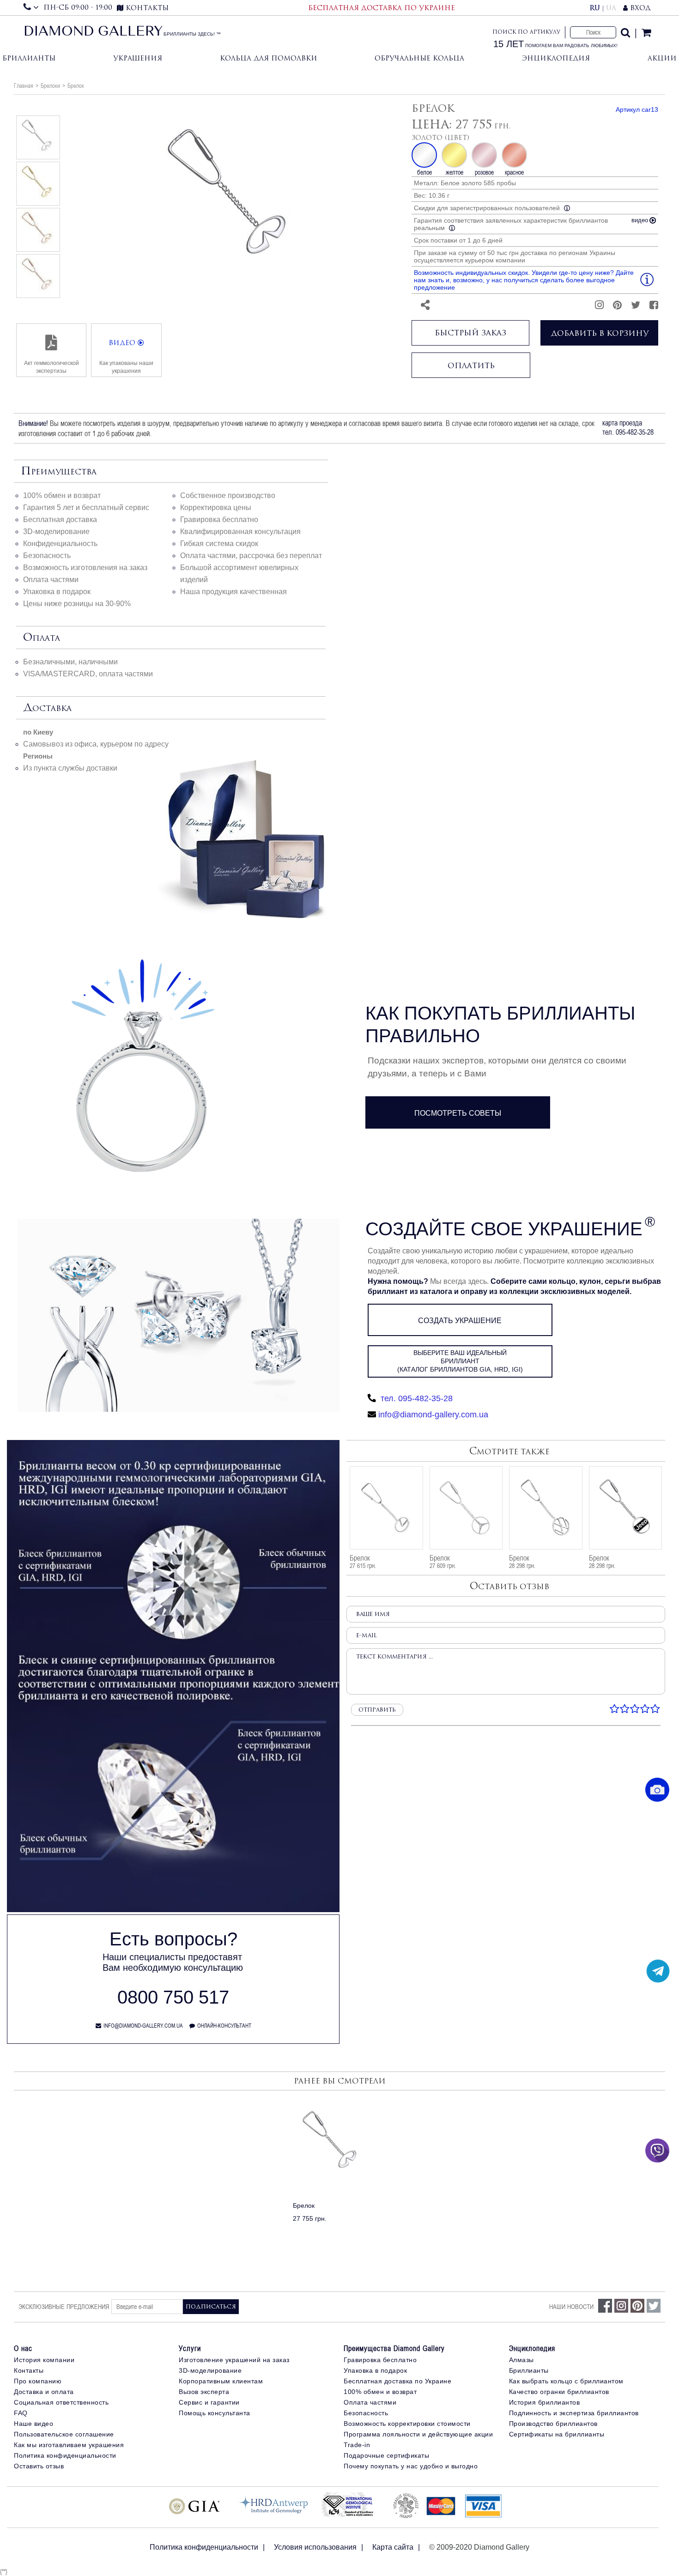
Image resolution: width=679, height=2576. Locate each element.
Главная (24, 85)
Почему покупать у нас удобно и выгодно (411, 2466)
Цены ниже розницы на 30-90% (77, 604)
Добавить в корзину (600, 333)
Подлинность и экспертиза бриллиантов (574, 2413)
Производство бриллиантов (553, 2424)
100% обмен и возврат (62, 495)
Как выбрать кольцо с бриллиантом (566, 2381)
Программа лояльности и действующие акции (418, 2434)
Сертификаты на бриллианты (557, 2434)
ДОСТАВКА (47, 708)
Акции (662, 58)
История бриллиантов (545, 2402)
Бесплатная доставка (60, 519)
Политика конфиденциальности (65, 2455)
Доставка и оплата (44, 2392)
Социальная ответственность (61, 2402)
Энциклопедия (556, 58)
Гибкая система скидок (219, 544)
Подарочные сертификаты (386, 2455)
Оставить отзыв (39, 2466)
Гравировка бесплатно (219, 519)
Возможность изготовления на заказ (85, 568)
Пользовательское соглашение (64, 2434)
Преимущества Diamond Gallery (394, 2348)
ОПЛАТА (42, 638)
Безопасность (47, 556)
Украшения (138, 58)
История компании (44, 2360)
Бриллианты (29, 58)
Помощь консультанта (215, 2413)
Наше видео (33, 2424)
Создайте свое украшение (504, 1229)
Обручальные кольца (419, 58)
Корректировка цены (216, 507)
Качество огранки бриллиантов (559, 2392)
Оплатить (471, 365)
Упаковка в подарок (57, 592)
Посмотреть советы (458, 1113)
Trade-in (357, 2445)
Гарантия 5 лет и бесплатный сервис (86, 507)
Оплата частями (51, 580)
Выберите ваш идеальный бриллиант (460, 1361)
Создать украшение (460, 1321)
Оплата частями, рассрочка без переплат (251, 556)
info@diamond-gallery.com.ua (433, 1415)
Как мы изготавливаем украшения (69, 2445)
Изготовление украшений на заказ (234, 2360)
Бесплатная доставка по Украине (397, 2381)
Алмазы (521, 2360)
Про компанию (38, 2381)
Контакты (29, 2370)
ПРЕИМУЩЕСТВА (59, 472)
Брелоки (50, 85)
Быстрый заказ (470, 333)
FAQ (21, 2413)
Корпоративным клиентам (221, 2381)
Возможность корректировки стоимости (407, 2424)
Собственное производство (228, 495)
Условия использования (315, 2547)
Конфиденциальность (60, 544)
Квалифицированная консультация (240, 532)
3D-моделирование (56, 532)
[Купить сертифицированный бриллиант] (173, 1910)
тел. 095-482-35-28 (415, 1398)
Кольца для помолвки (269, 58)
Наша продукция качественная (233, 592)
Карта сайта (393, 2547)
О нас (23, 2348)
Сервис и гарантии (209, 2402)
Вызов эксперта (204, 2392)
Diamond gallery (93, 32)
